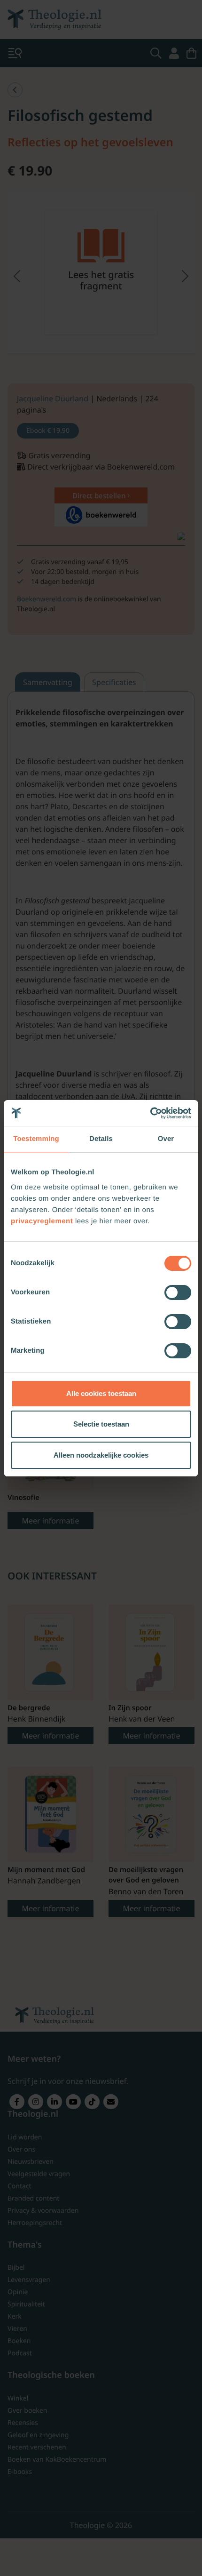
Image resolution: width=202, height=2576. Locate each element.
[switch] (178, 1292)
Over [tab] (166, 1139)
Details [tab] (101, 1139)
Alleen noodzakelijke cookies (101, 1455)
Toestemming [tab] (36, 1139)
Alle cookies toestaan (101, 1393)
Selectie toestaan (101, 1424)
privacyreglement (42, 1221)
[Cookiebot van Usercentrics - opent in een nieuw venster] (150, 1113)
